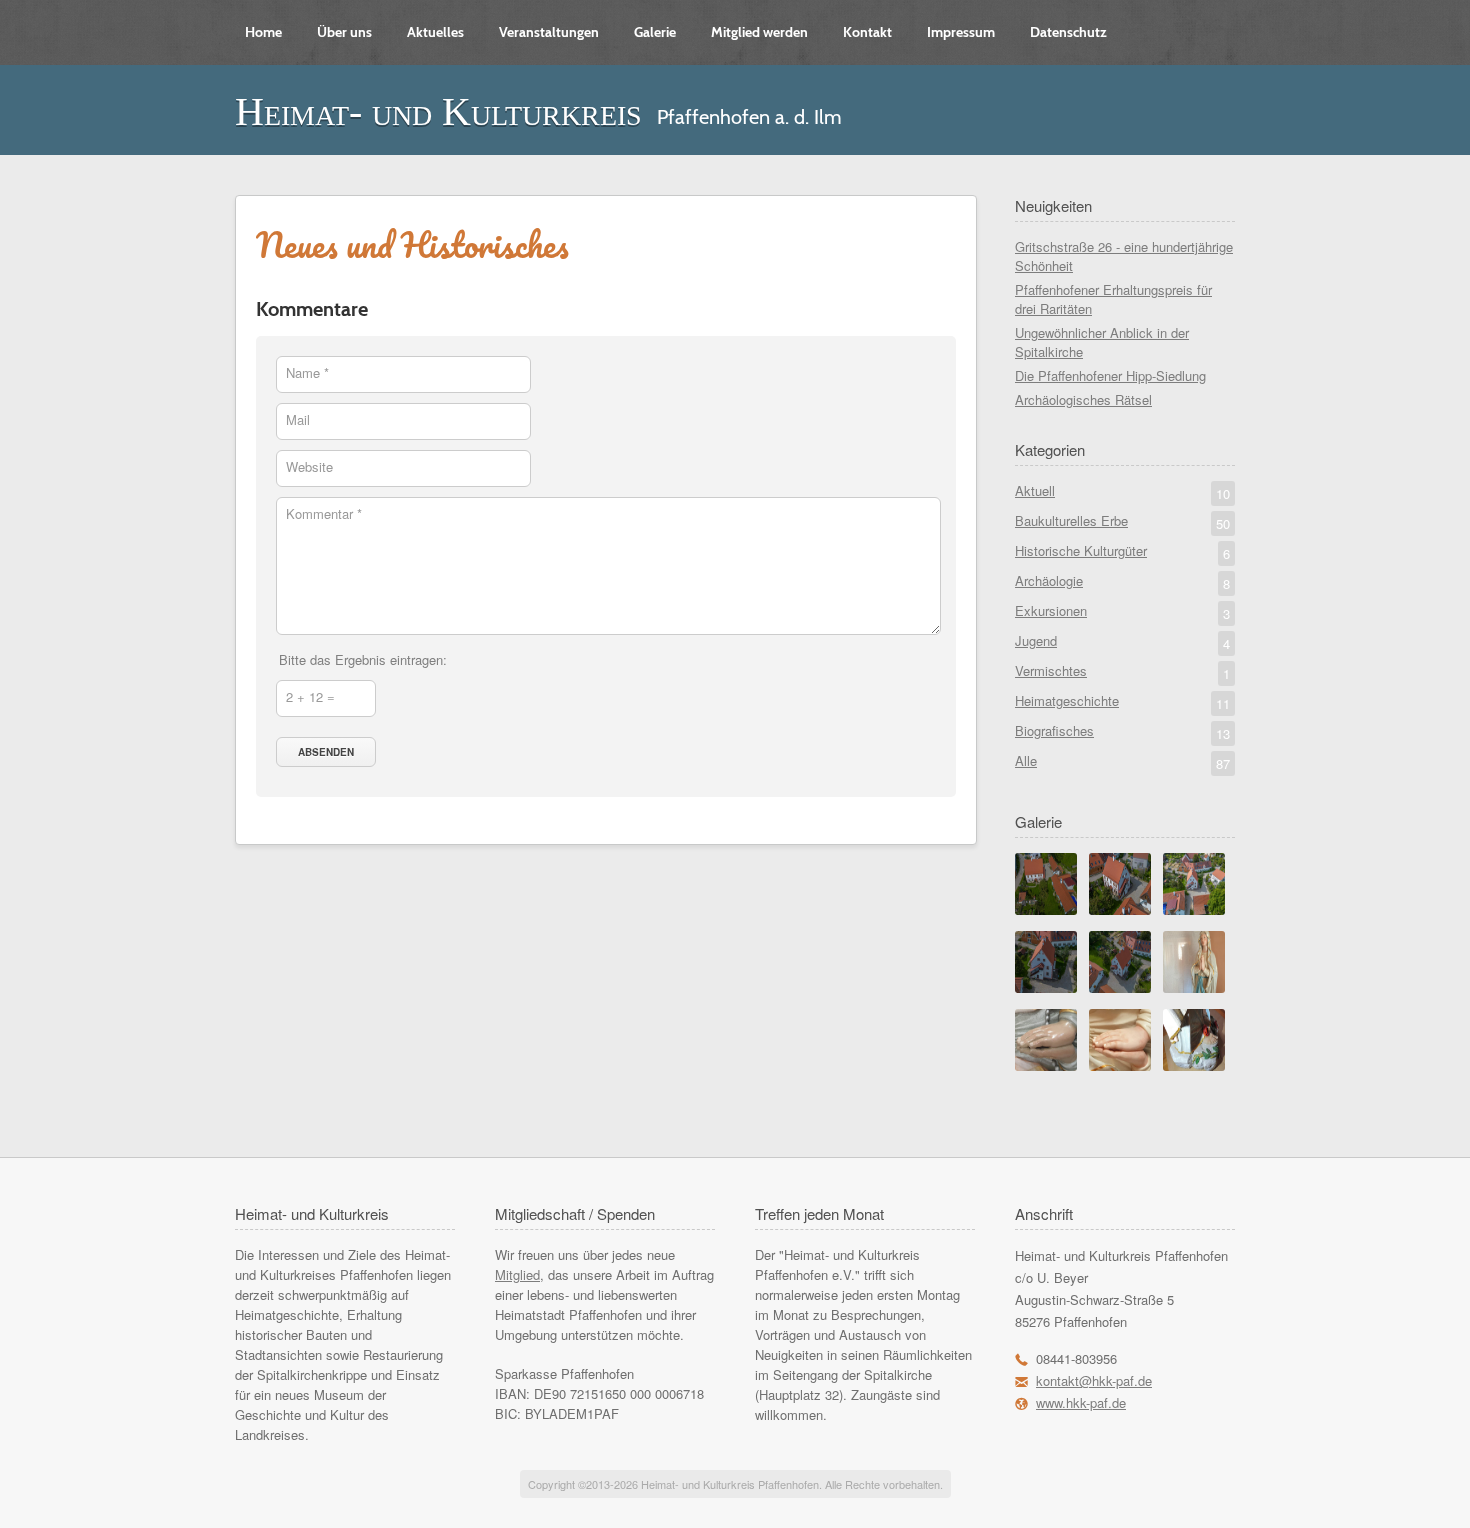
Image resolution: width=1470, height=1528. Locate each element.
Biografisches (1122, 732)
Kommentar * (324, 513)
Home (263, 32)
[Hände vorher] (1046, 1065)
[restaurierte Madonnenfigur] (1194, 987)
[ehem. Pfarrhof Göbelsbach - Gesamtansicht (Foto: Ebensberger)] (1046, 909)
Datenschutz (1068, 32)
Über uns (344, 32)
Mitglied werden (759, 32)
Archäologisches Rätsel (1083, 399)
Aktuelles (435, 32)
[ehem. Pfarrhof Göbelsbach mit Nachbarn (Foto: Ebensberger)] (1194, 909)
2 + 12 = (310, 696)
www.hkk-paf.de (1081, 1402)
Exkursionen (1122, 612)
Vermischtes (1122, 672)
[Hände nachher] (1120, 1065)
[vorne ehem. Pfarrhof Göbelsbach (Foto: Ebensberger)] (1120, 987)
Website (309, 466)
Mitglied (517, 1274)
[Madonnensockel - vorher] (1194, 1065)
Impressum (961, 32)
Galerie (655, 32)
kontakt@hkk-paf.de (1094, 1380)
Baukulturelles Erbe (1122, 522)
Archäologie (1122, 582)
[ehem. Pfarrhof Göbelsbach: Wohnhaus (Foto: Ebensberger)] (1120, 909)
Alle (1122, 762)
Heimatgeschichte (1122, 702)
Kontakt (867, 32)
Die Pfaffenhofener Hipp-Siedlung (1110, 375)
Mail (298, 419)
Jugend (1122, 642)
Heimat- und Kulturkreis (438, 111)
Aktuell (1122, 492)
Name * (307, 372)
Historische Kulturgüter (1122, 552)
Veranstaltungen (549, 32)
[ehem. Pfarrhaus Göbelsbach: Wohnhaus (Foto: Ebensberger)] (1046, 987)
